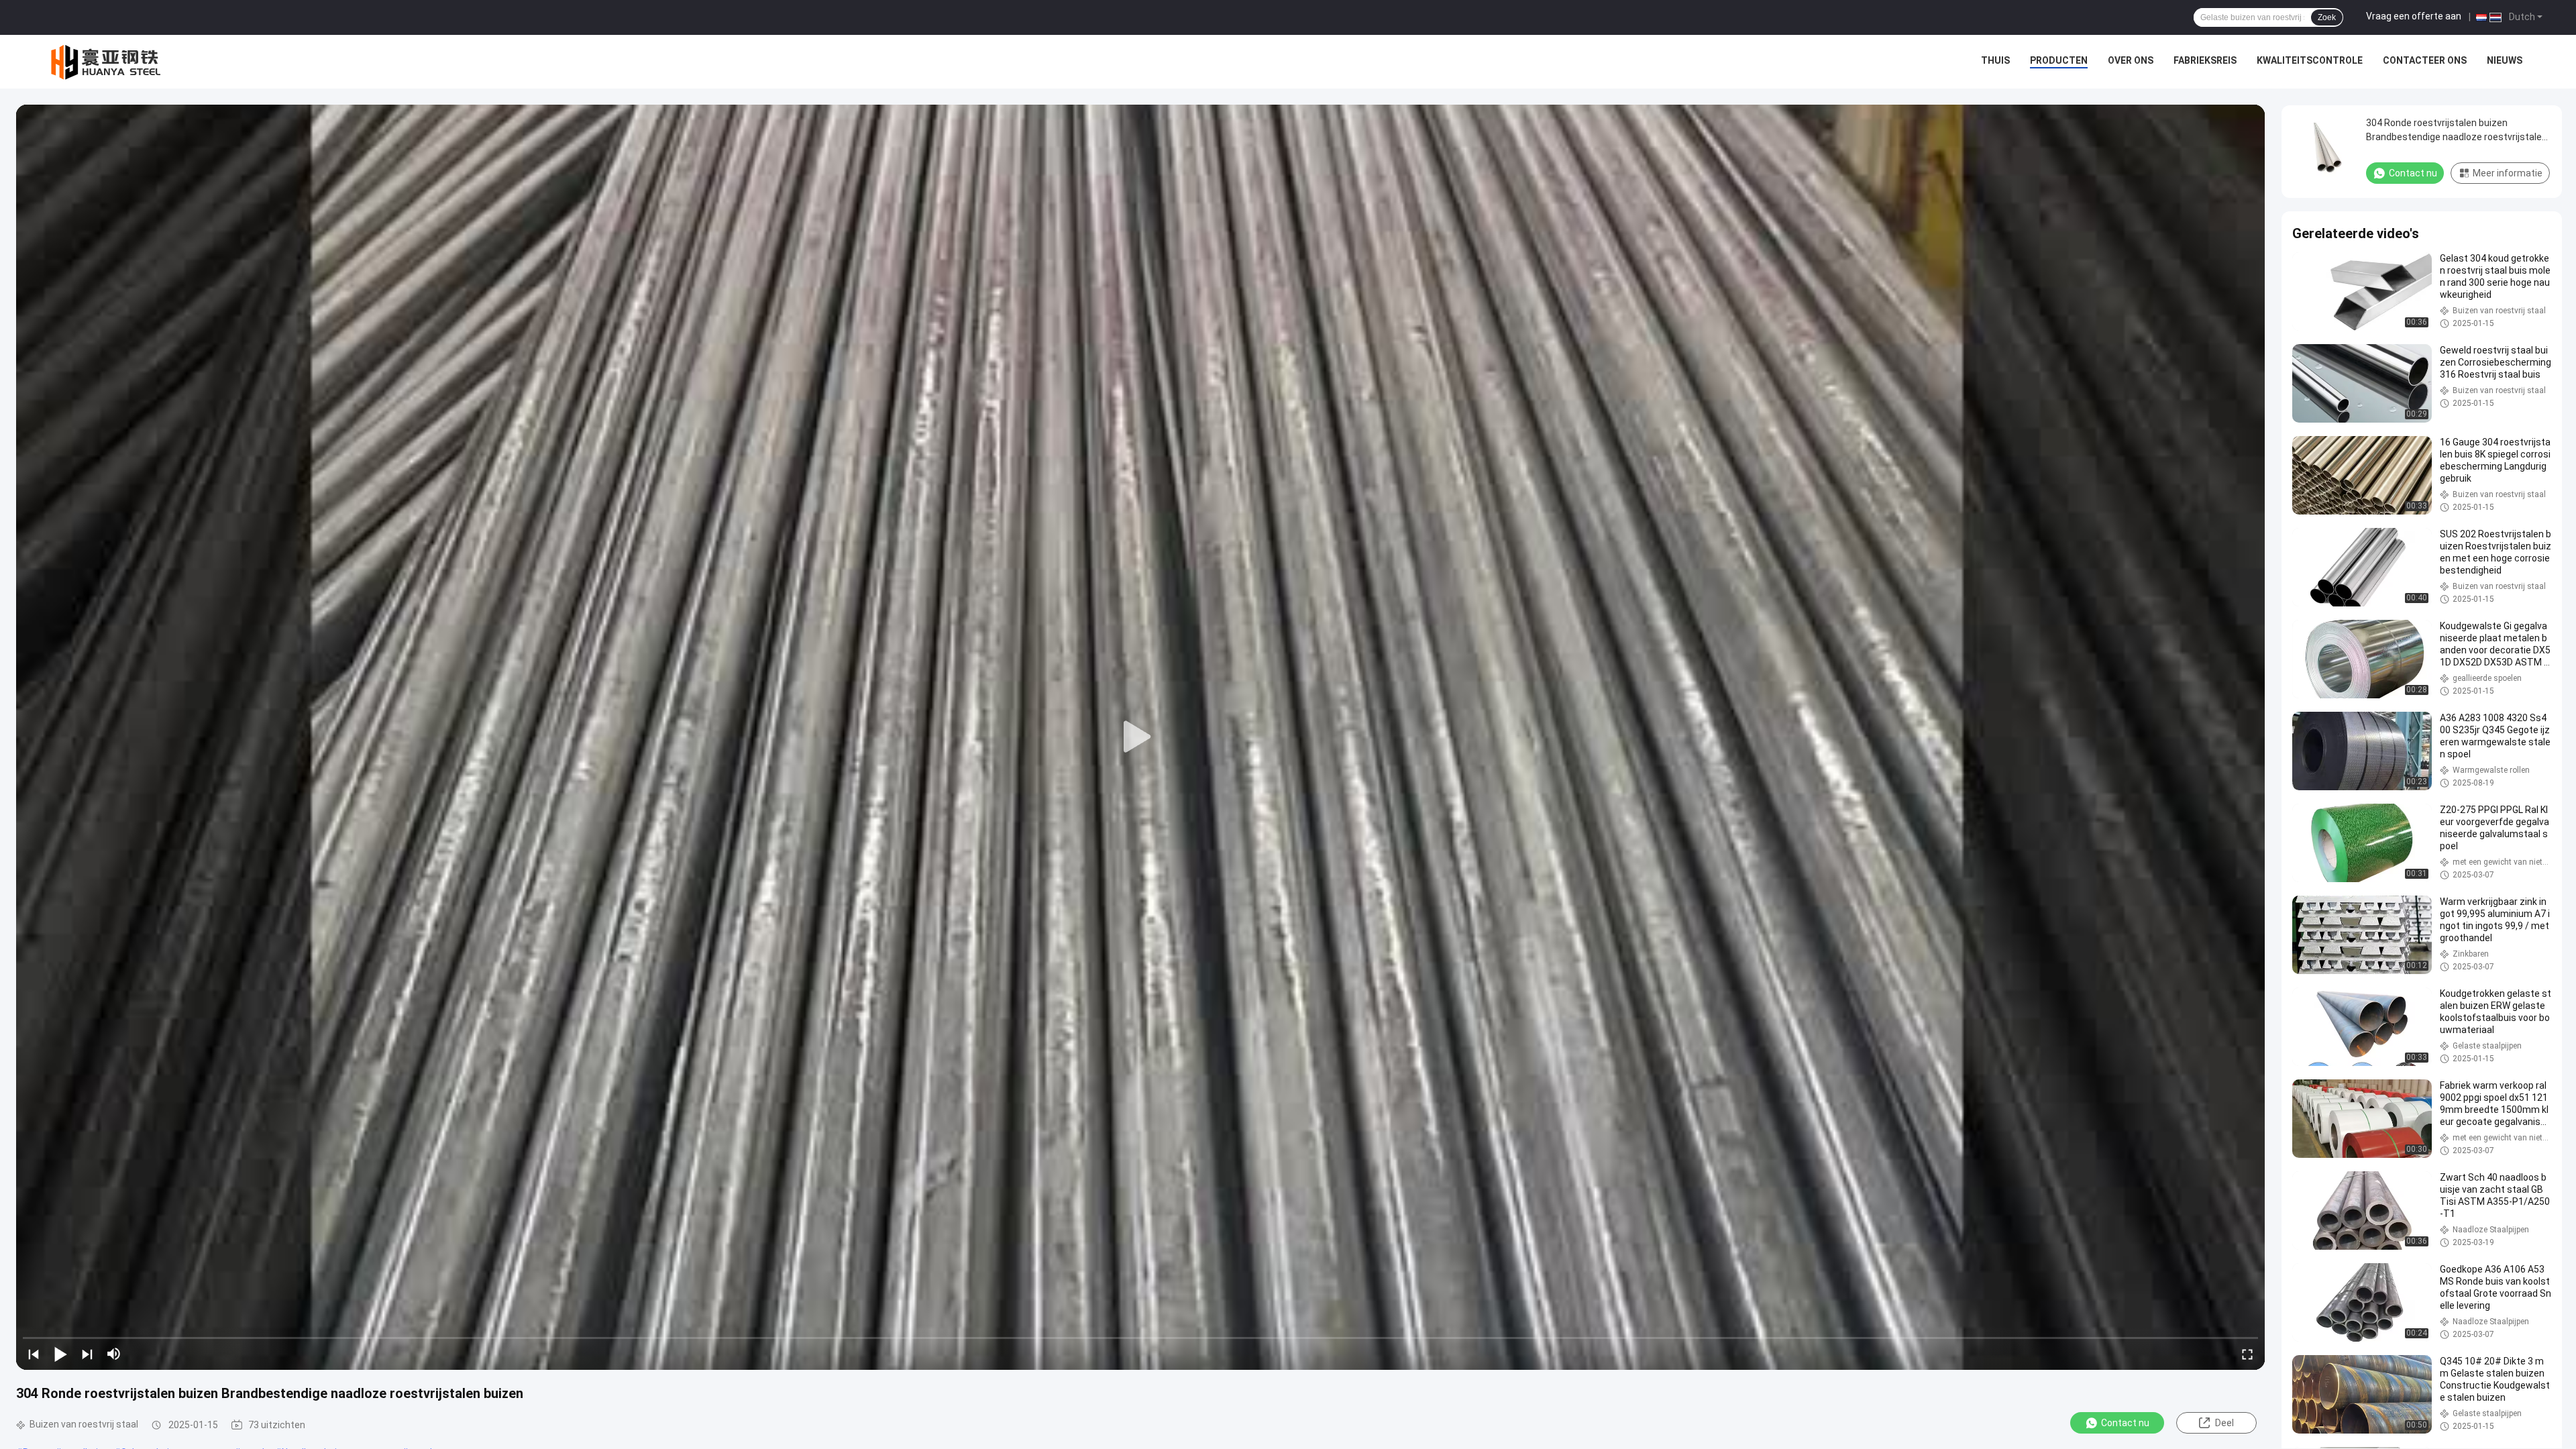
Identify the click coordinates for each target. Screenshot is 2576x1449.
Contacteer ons (2425, 60)
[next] (87, 1354)
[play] (1140, 737)
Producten (2059, 60)
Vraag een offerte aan (2414, 16)
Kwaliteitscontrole (2310, 60)
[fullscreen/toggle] (2247, 1354)
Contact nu (2125, 1423)
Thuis (1995, 60)
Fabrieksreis (2205, 60)
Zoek (2327, 17)
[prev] (34, 1354)
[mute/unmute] (114, 1354)
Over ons (2131, 60)
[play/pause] (60, 1354)
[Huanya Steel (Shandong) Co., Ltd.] (107, 62)
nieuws (2505, 60)
